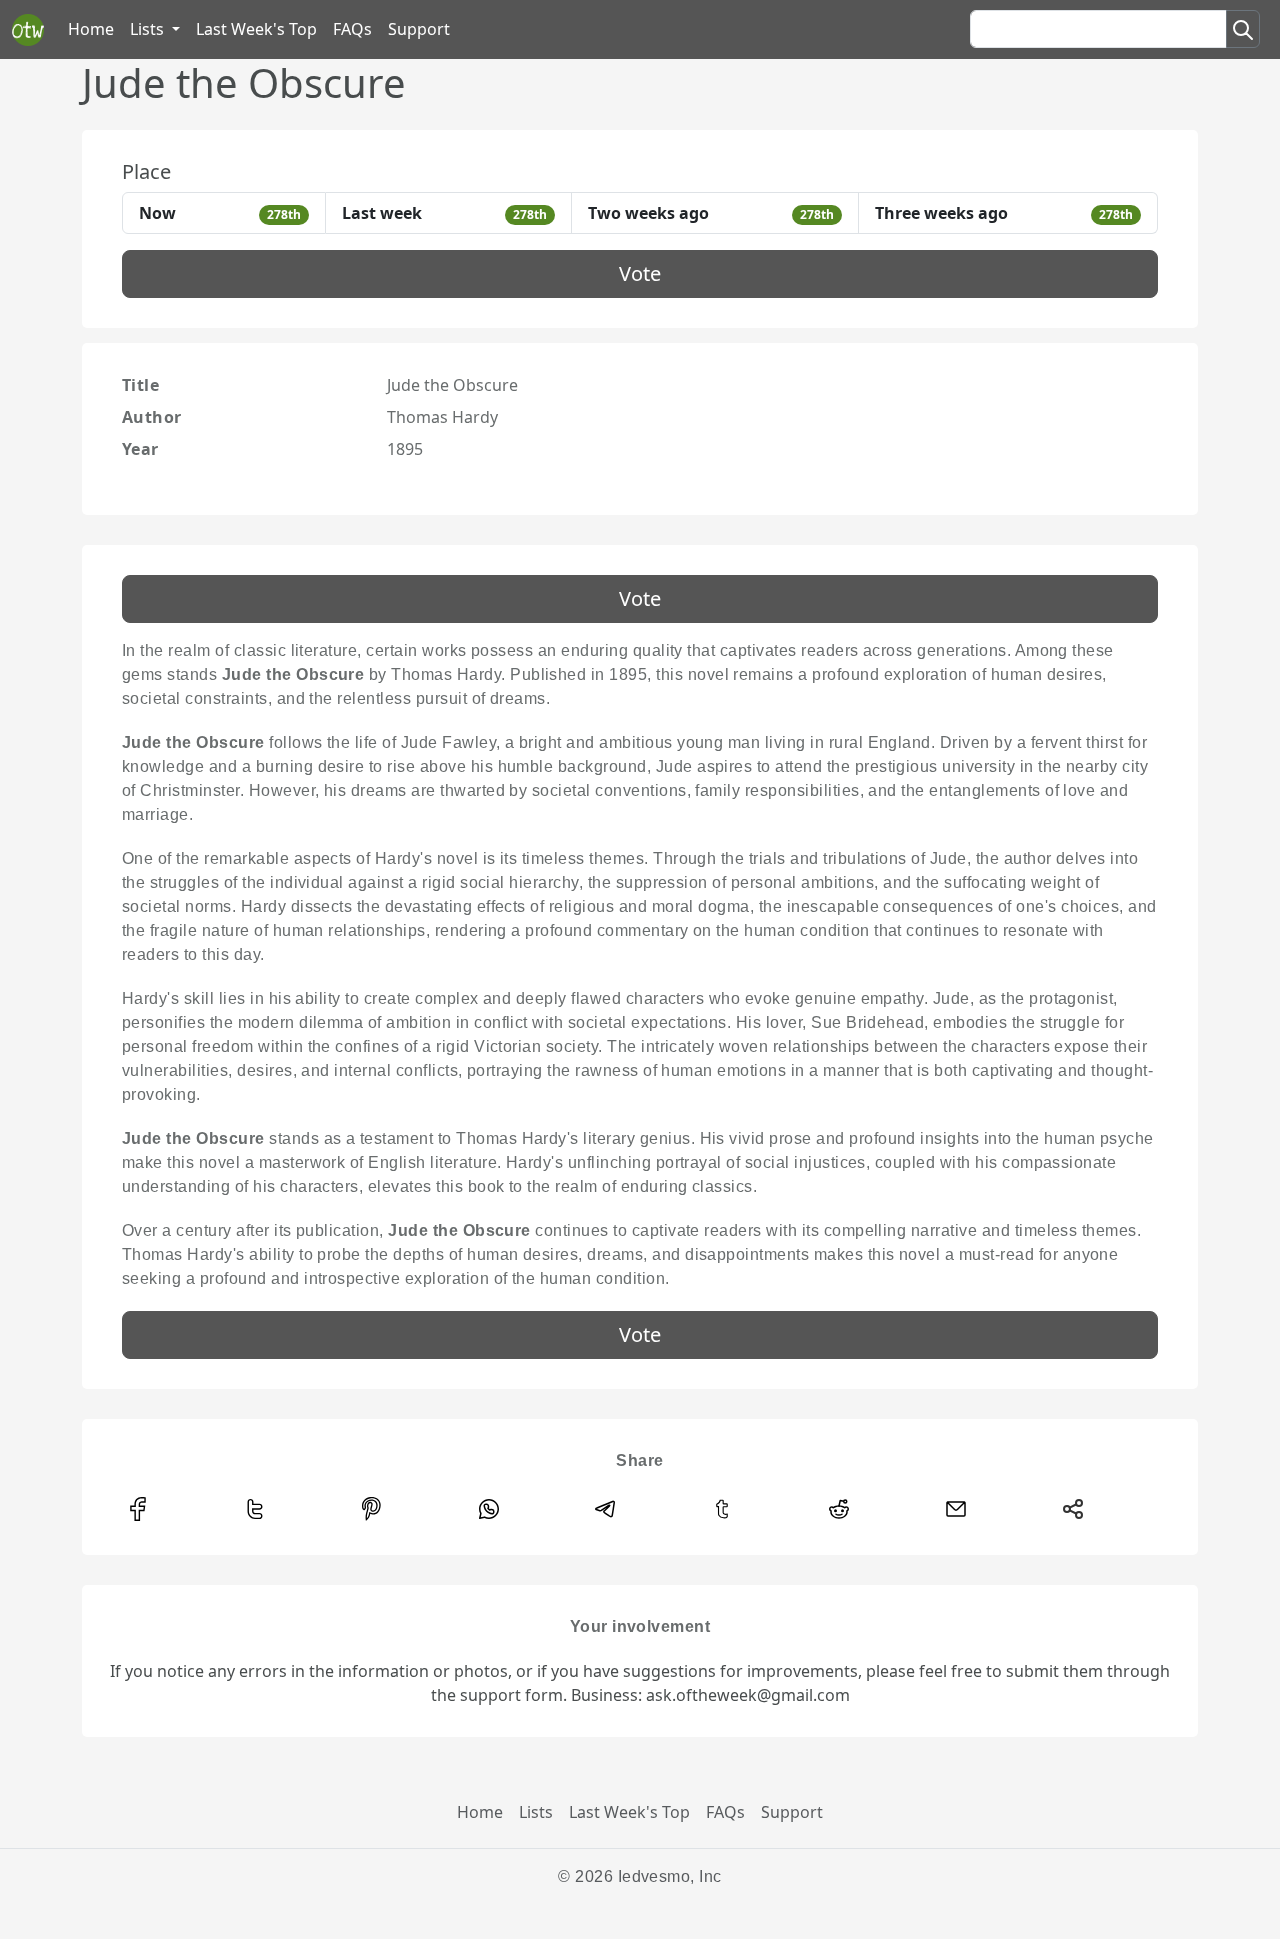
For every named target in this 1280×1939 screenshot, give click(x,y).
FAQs (352, 29)
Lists (536, 1812)
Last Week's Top (256, 29)
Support (419, 29)
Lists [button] (149, 29)
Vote (640, 273)
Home (91, 29)
